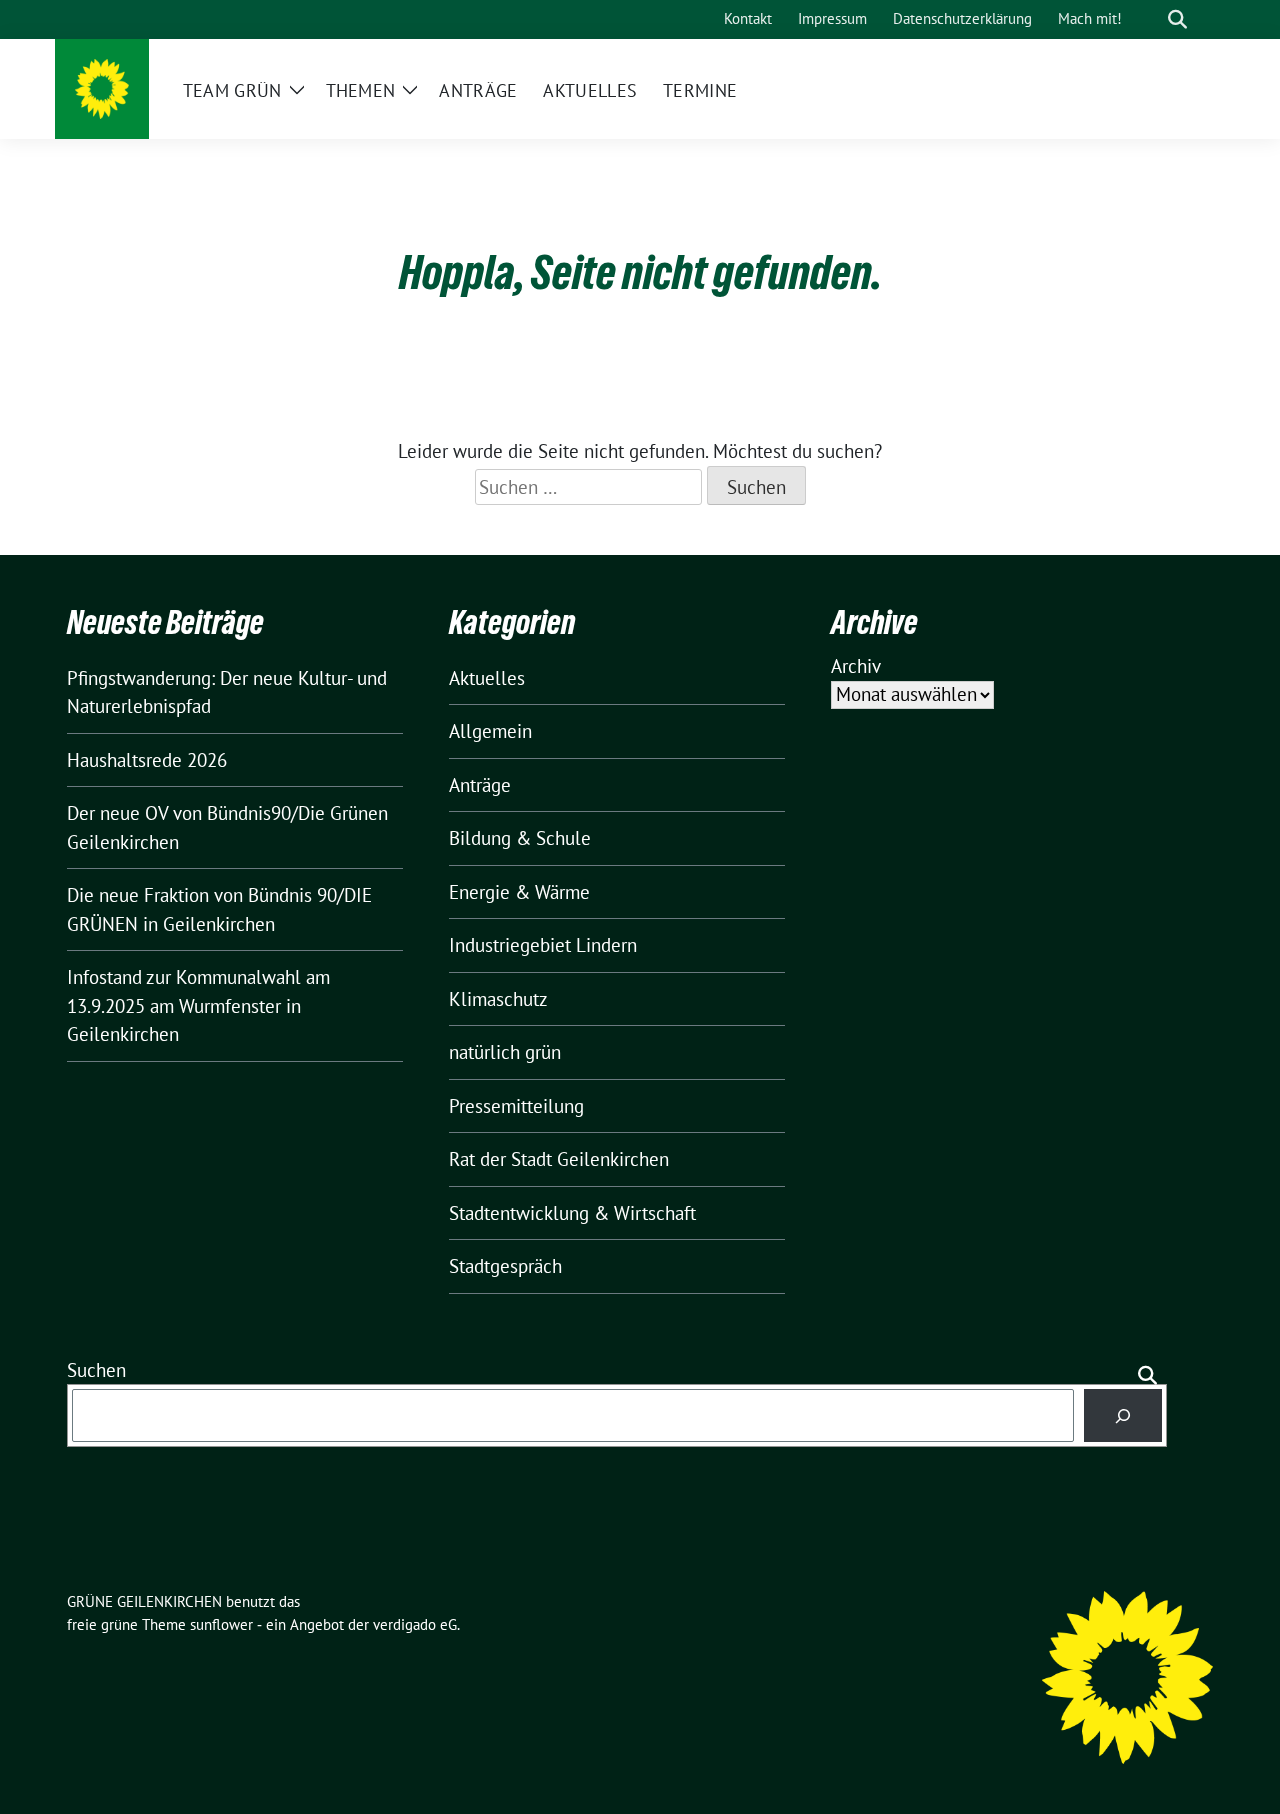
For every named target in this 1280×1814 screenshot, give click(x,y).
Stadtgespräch (505, 1266)
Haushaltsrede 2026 (147, 760)
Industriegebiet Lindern (543, 945)
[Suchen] (1123, 1415)
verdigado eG (415, 1624)
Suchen (96, 1370)
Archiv (856, 666)
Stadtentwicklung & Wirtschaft (572, 1213)
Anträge (480, 785)
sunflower (221, 1624)
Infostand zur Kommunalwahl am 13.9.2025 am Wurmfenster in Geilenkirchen (198, 1005)
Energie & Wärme (519, 892)
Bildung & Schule (520, 838)
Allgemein (490, 731)
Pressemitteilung (516, 1106)
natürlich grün (505, 1052)
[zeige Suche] (1177, 19)
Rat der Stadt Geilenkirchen (559, 1159)
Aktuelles (487, 678)
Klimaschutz (498, 999)
